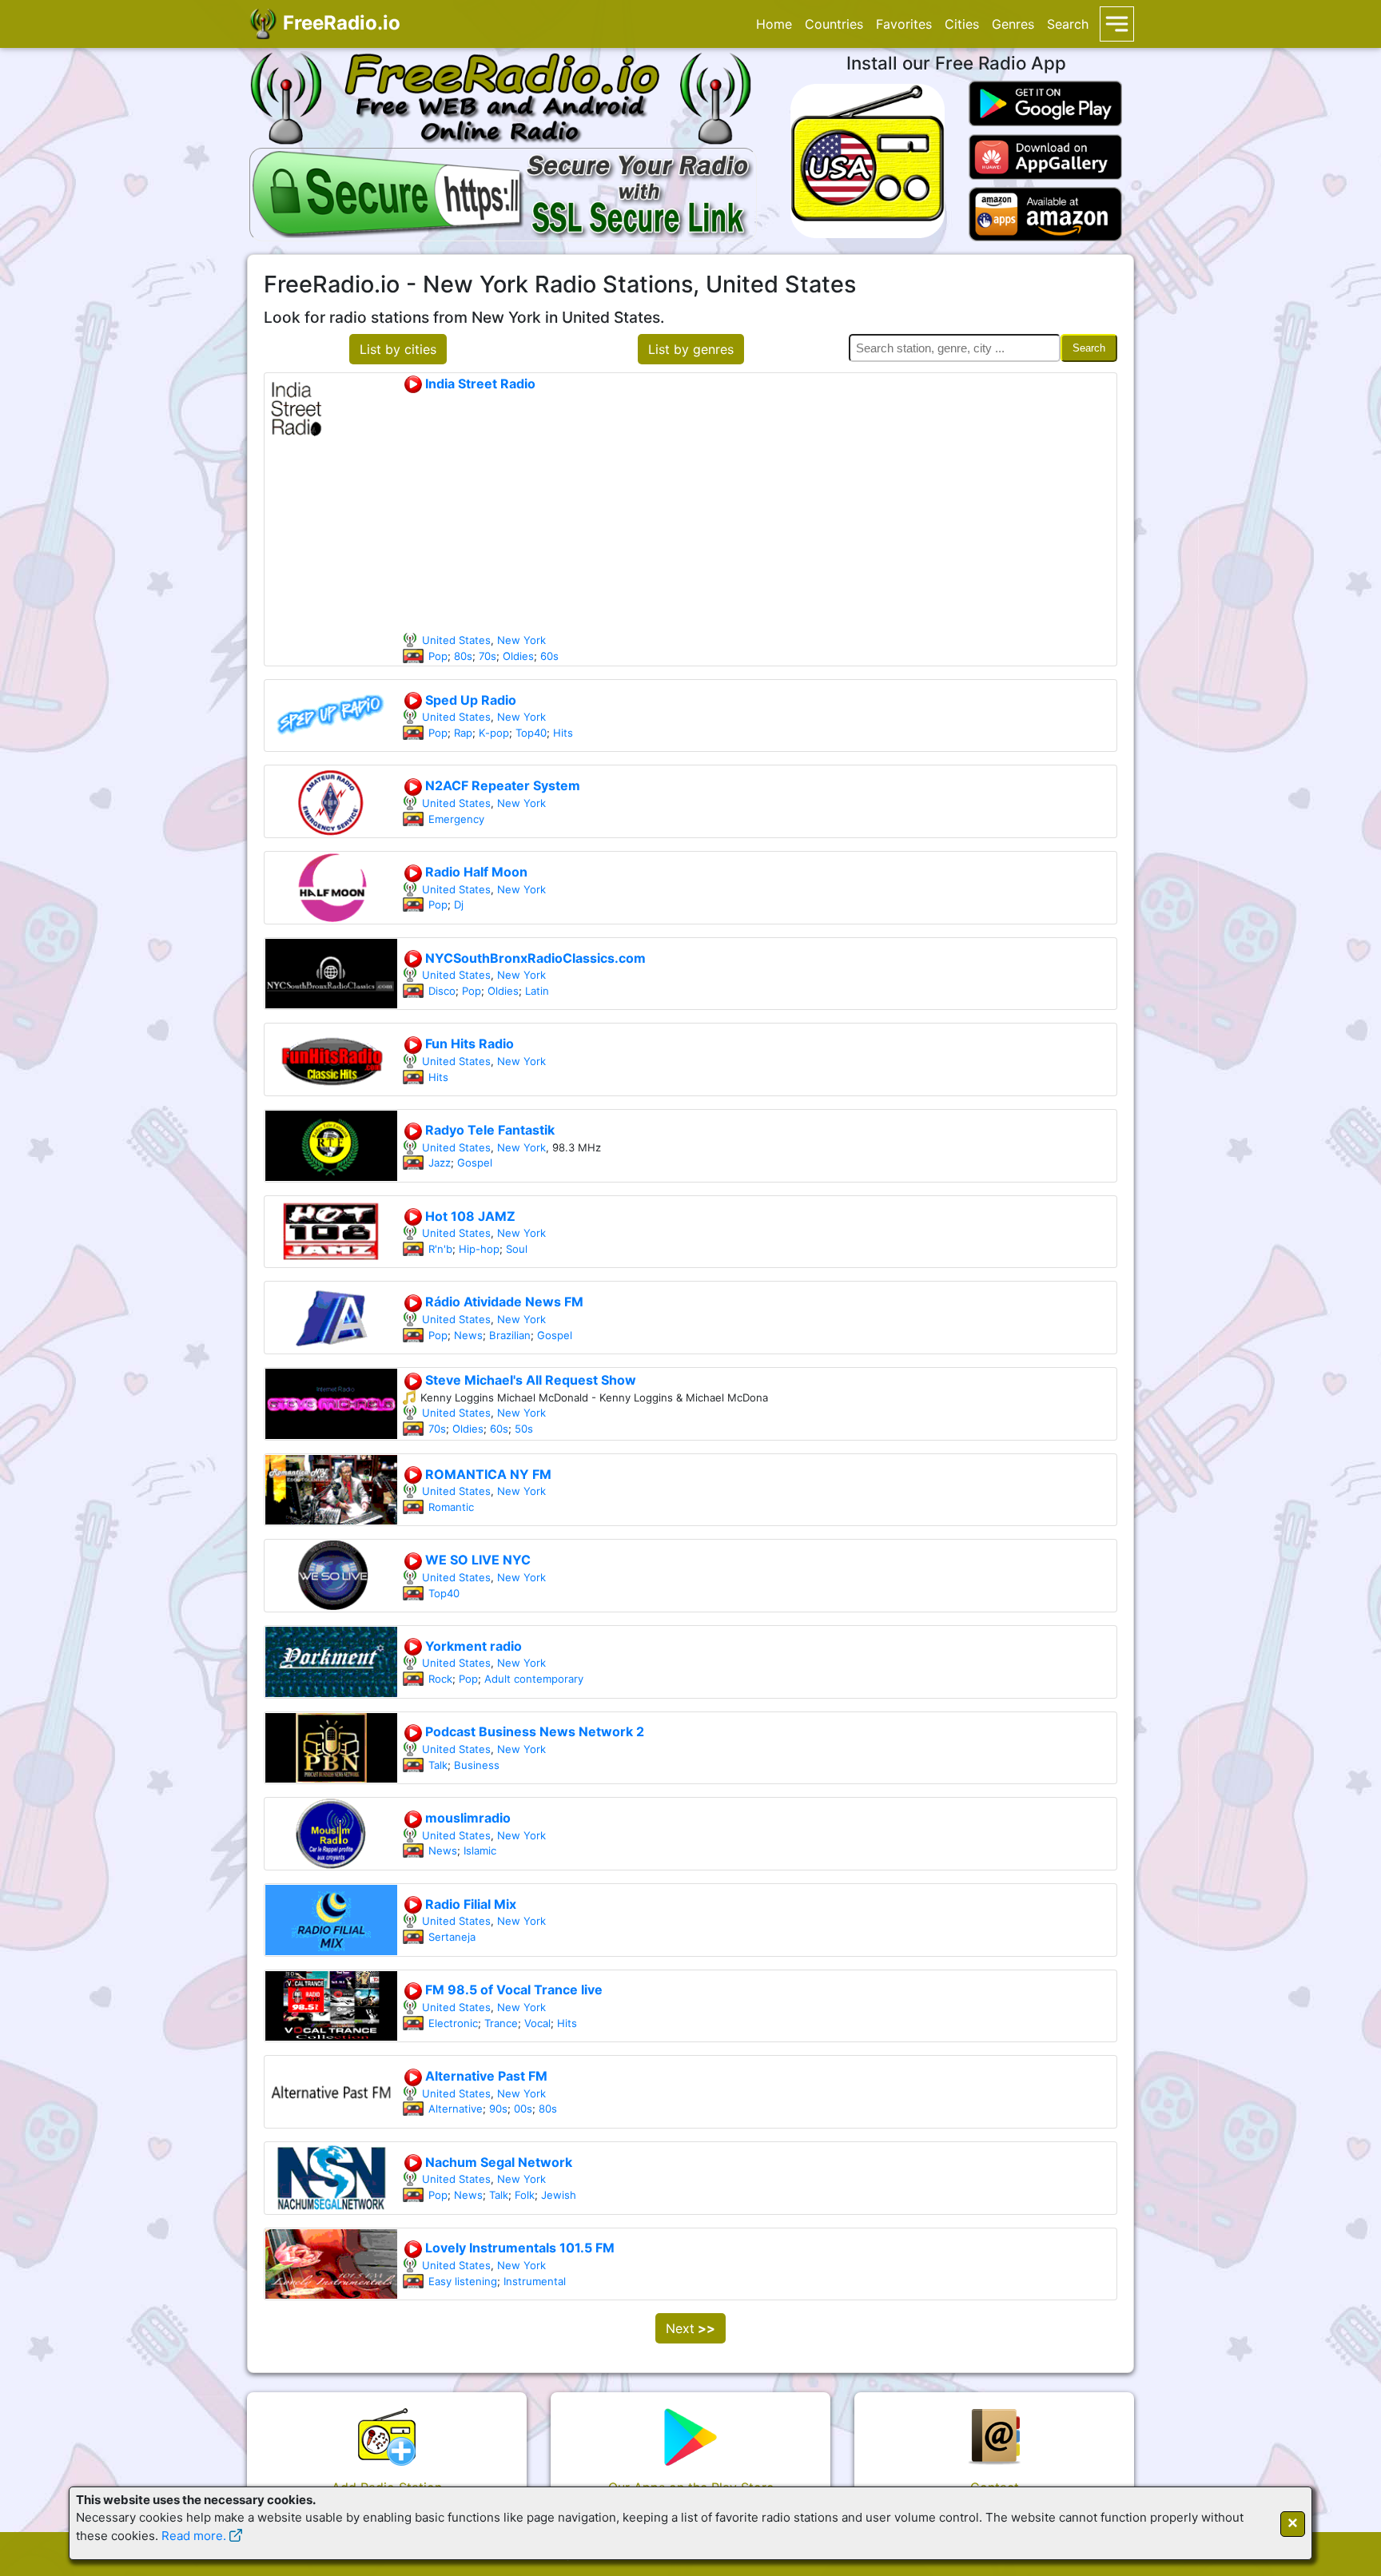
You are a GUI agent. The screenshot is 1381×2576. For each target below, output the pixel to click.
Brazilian (510, 1335)
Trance (501, 2023)
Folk (525, 2195)
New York (521, 640)
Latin (537, 991)
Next (690, 2328)
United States (456, 640)
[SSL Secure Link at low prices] (503, 192)
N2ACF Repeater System (501, 785)
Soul (517, 1249)
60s (549, 656)
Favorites (904, 24)
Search (1068, 24)
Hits (563, 733)
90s (498, 2109)
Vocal (537, 2023)
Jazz (440, 1163)
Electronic (453, 2023)
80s (463, 656)
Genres (1013, 24)
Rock (440, 1679)
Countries (834, 24)
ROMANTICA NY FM (487, 1474)
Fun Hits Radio (468, 1044)
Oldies (518, 656)
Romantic (451, 1507)
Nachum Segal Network (497, 2162)
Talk (438, 1765)
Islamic (480, 1851)
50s (524, 1429)
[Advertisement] (759, 513)
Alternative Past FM (485, 2076)
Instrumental (535, 2281)
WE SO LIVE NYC (476, 1560)
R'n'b (440, 1249)
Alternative (456, 2109)
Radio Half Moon (475, 872)
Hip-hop (479, 1249)
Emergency (456, 819)
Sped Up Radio (469, 700)
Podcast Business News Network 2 (533, 1731)
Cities (962, 24)
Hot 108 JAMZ (469, 1216)
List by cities (398, 349)
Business (477, 1765)
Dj (459, 904)
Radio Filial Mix (469, 1904)
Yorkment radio (472, 1646)
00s (523, 2109)
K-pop (494, 733)
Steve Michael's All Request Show (529, 1380)
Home (774, 24)
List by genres (691, 349)
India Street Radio (479, 384)
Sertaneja (452, 1937)
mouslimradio (466, 1818)
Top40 (531, 733)
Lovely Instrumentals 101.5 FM (518, 2248)
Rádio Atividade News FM (503, 1302)
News (468, 1335)
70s (488, 656)
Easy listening (463, 2281)
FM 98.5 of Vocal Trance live (512, 1990)
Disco (442, 991)
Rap (463, 733)
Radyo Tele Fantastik (488, 1130)
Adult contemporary (534, 1679)
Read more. (194, 2536)
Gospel (475, 1163)
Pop (438, 656)
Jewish (559, 2195)
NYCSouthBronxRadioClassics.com (534, 958)
